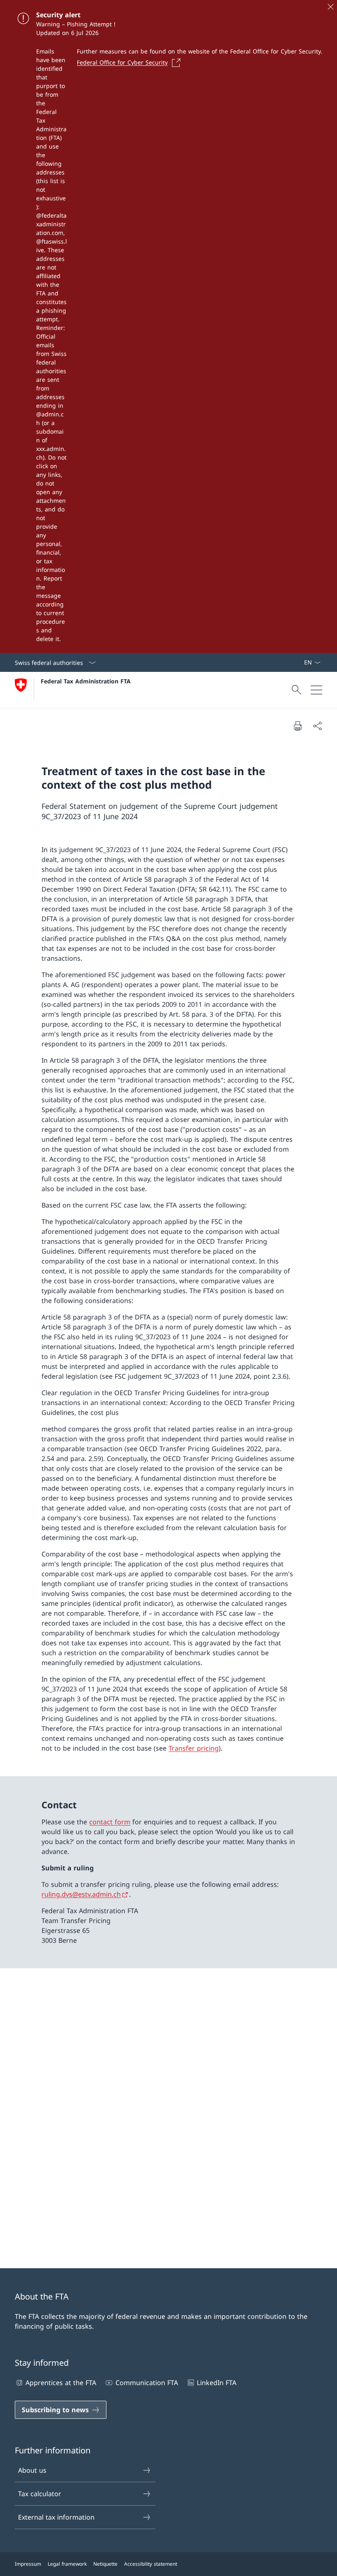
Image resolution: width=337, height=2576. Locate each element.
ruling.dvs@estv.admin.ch (81, 1894)
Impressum (28, 2564)
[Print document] (298, 726)
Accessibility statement (151, 2564)
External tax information (56, 2517)
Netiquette (105, 2564)
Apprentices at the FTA (61, 2383)
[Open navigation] (316, 690)
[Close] (330, 7)
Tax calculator (40, 2494)
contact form (110, 1822)
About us (32, 2470)
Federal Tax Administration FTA (86, 681)
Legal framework (67, 2564)
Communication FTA (147, 2383)
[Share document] (317, 726)
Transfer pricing (194, 1748)
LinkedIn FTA (217, 2383)
